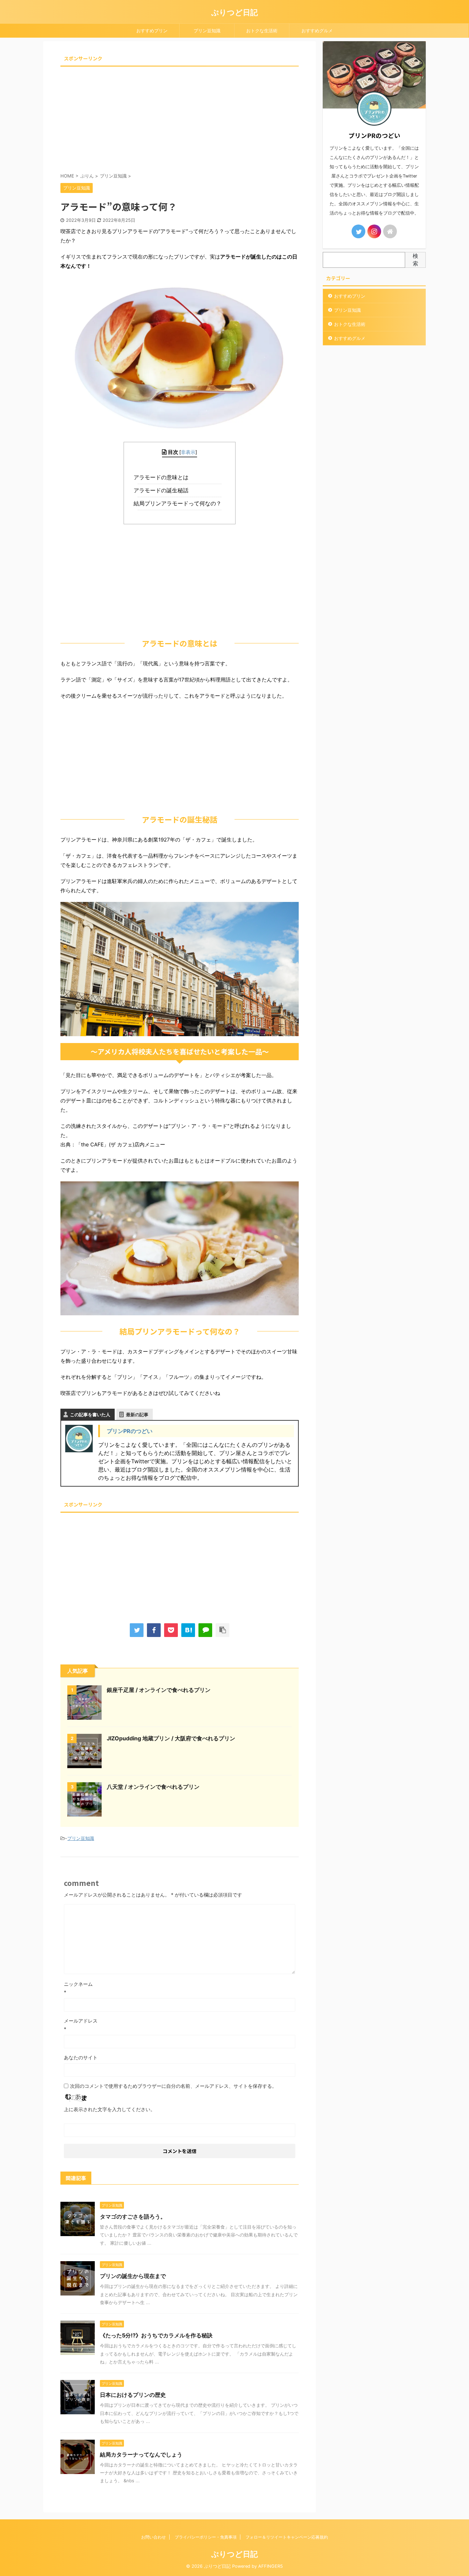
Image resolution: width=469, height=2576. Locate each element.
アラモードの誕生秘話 (163, 490)
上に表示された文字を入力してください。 (110, 2109)
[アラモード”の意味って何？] (188, 1630)
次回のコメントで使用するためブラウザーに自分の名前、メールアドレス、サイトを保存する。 (173, 2086)
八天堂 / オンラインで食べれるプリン (153, 1787)
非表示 (188, 452)
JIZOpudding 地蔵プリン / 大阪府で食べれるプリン (171, 1738)
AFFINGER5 (271, 2566)
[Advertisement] (180, 117)
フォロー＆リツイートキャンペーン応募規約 (287, 2537)
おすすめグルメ (317, 31)
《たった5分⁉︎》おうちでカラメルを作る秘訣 (156, 2335)
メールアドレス (81, 2021)
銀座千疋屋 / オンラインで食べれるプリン (159, 1690)
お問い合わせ (153, 2537)
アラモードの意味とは (163, 477)
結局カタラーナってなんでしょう (141, 2454)
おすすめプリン (152, 31)
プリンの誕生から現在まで (133, 2276)
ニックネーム (78, 1984)
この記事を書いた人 (90, 1415)
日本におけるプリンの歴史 (133, 2395)
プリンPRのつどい (130, 1431)
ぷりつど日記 (235, 12)
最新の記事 (137, 1415)
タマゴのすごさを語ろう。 (133, 2217)
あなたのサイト (81, 2057)
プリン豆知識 (207, 31)
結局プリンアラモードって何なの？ (179, 503)
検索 (415, 260)
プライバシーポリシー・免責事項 (206, 2537)
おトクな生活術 (262, 31)
